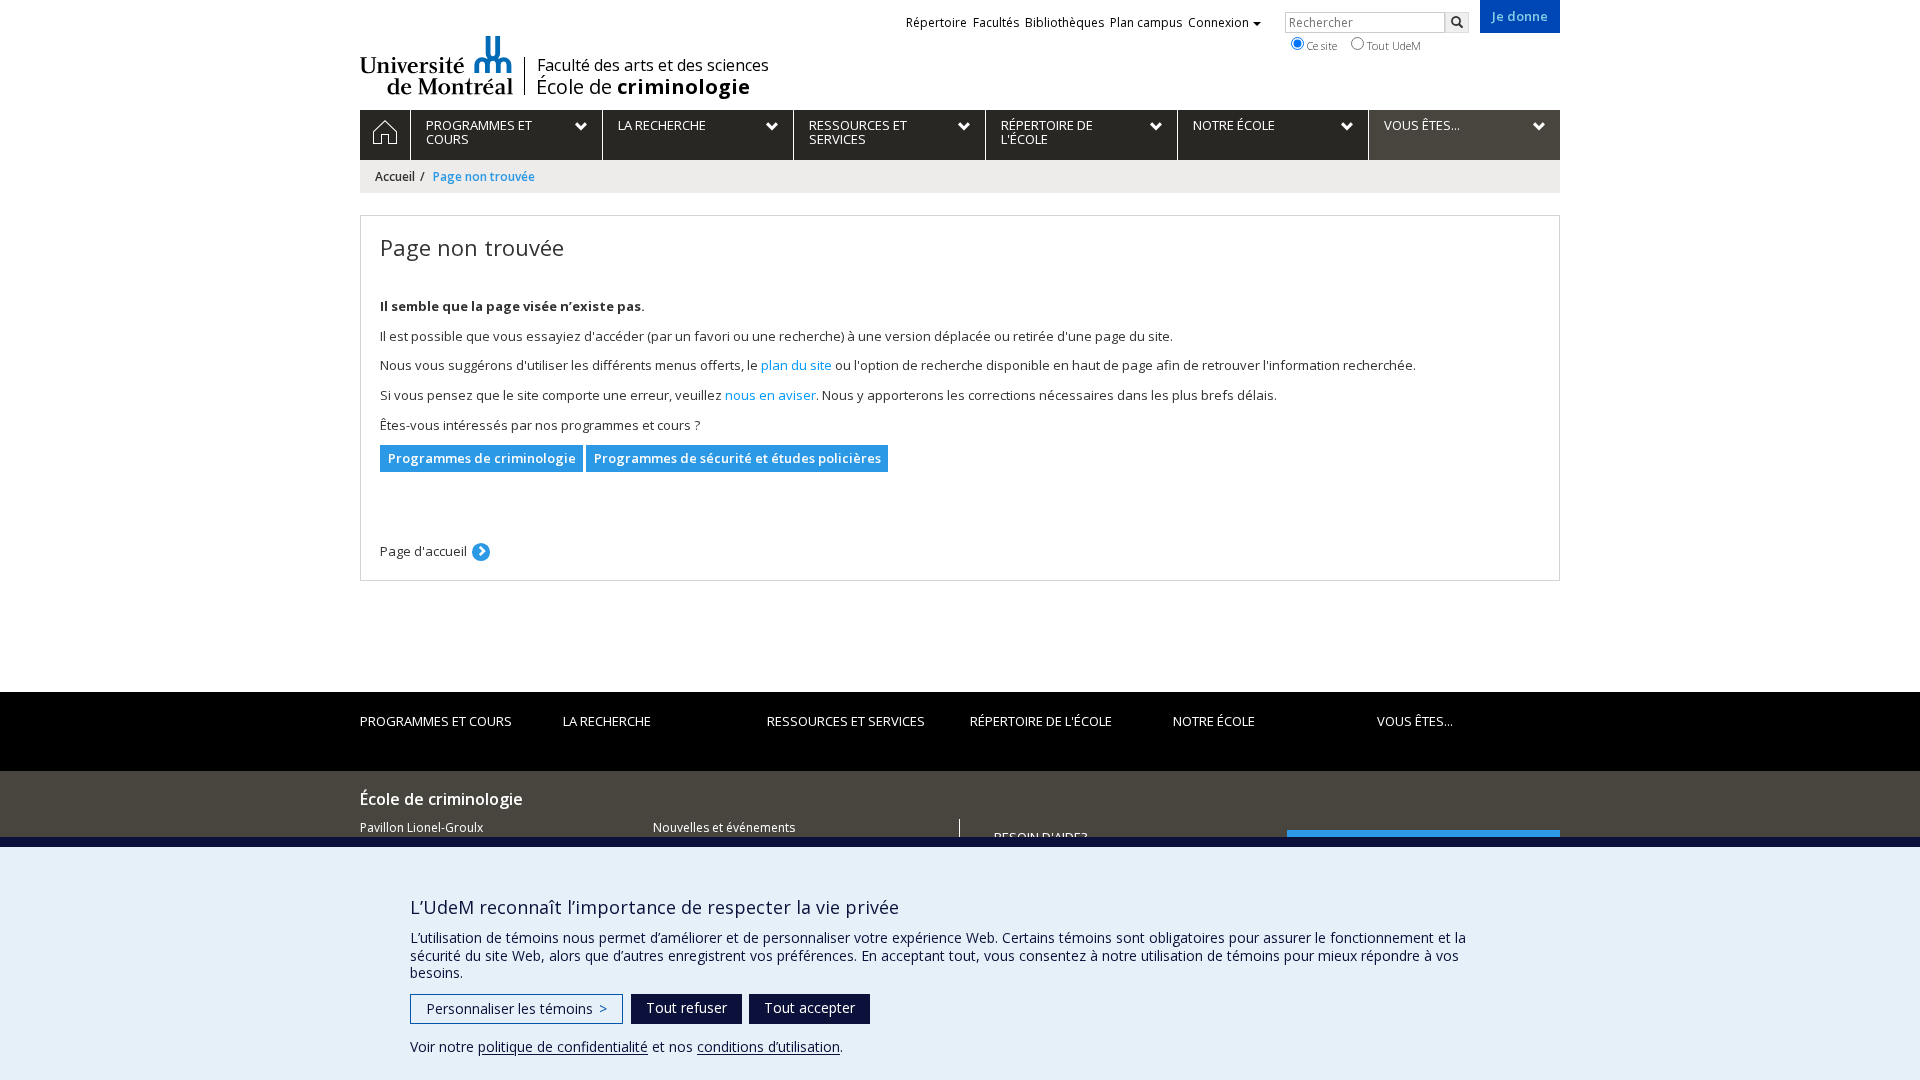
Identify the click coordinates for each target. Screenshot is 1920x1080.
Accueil (395, 176)
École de (643, 87)
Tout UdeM (1392, 45)
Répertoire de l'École (1041, 721)
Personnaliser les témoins (516, 1008)
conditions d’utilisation (768, 1046)
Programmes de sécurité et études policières (737, 458)
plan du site (796, 365)
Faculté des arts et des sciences (653, 65)
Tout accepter (809, 1007)
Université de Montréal (436, 65)
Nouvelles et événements (724, 827)
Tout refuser (686, 1007)
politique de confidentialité (563, 1046)
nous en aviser (770, 395)
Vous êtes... (1415, 721)
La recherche (607, 721)
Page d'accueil (423, 551)
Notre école (1214, 721)
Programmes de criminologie (482, 458)
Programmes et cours (436, 721)
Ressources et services (846, 721)
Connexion (1218, 22)
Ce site (1320, 45)
